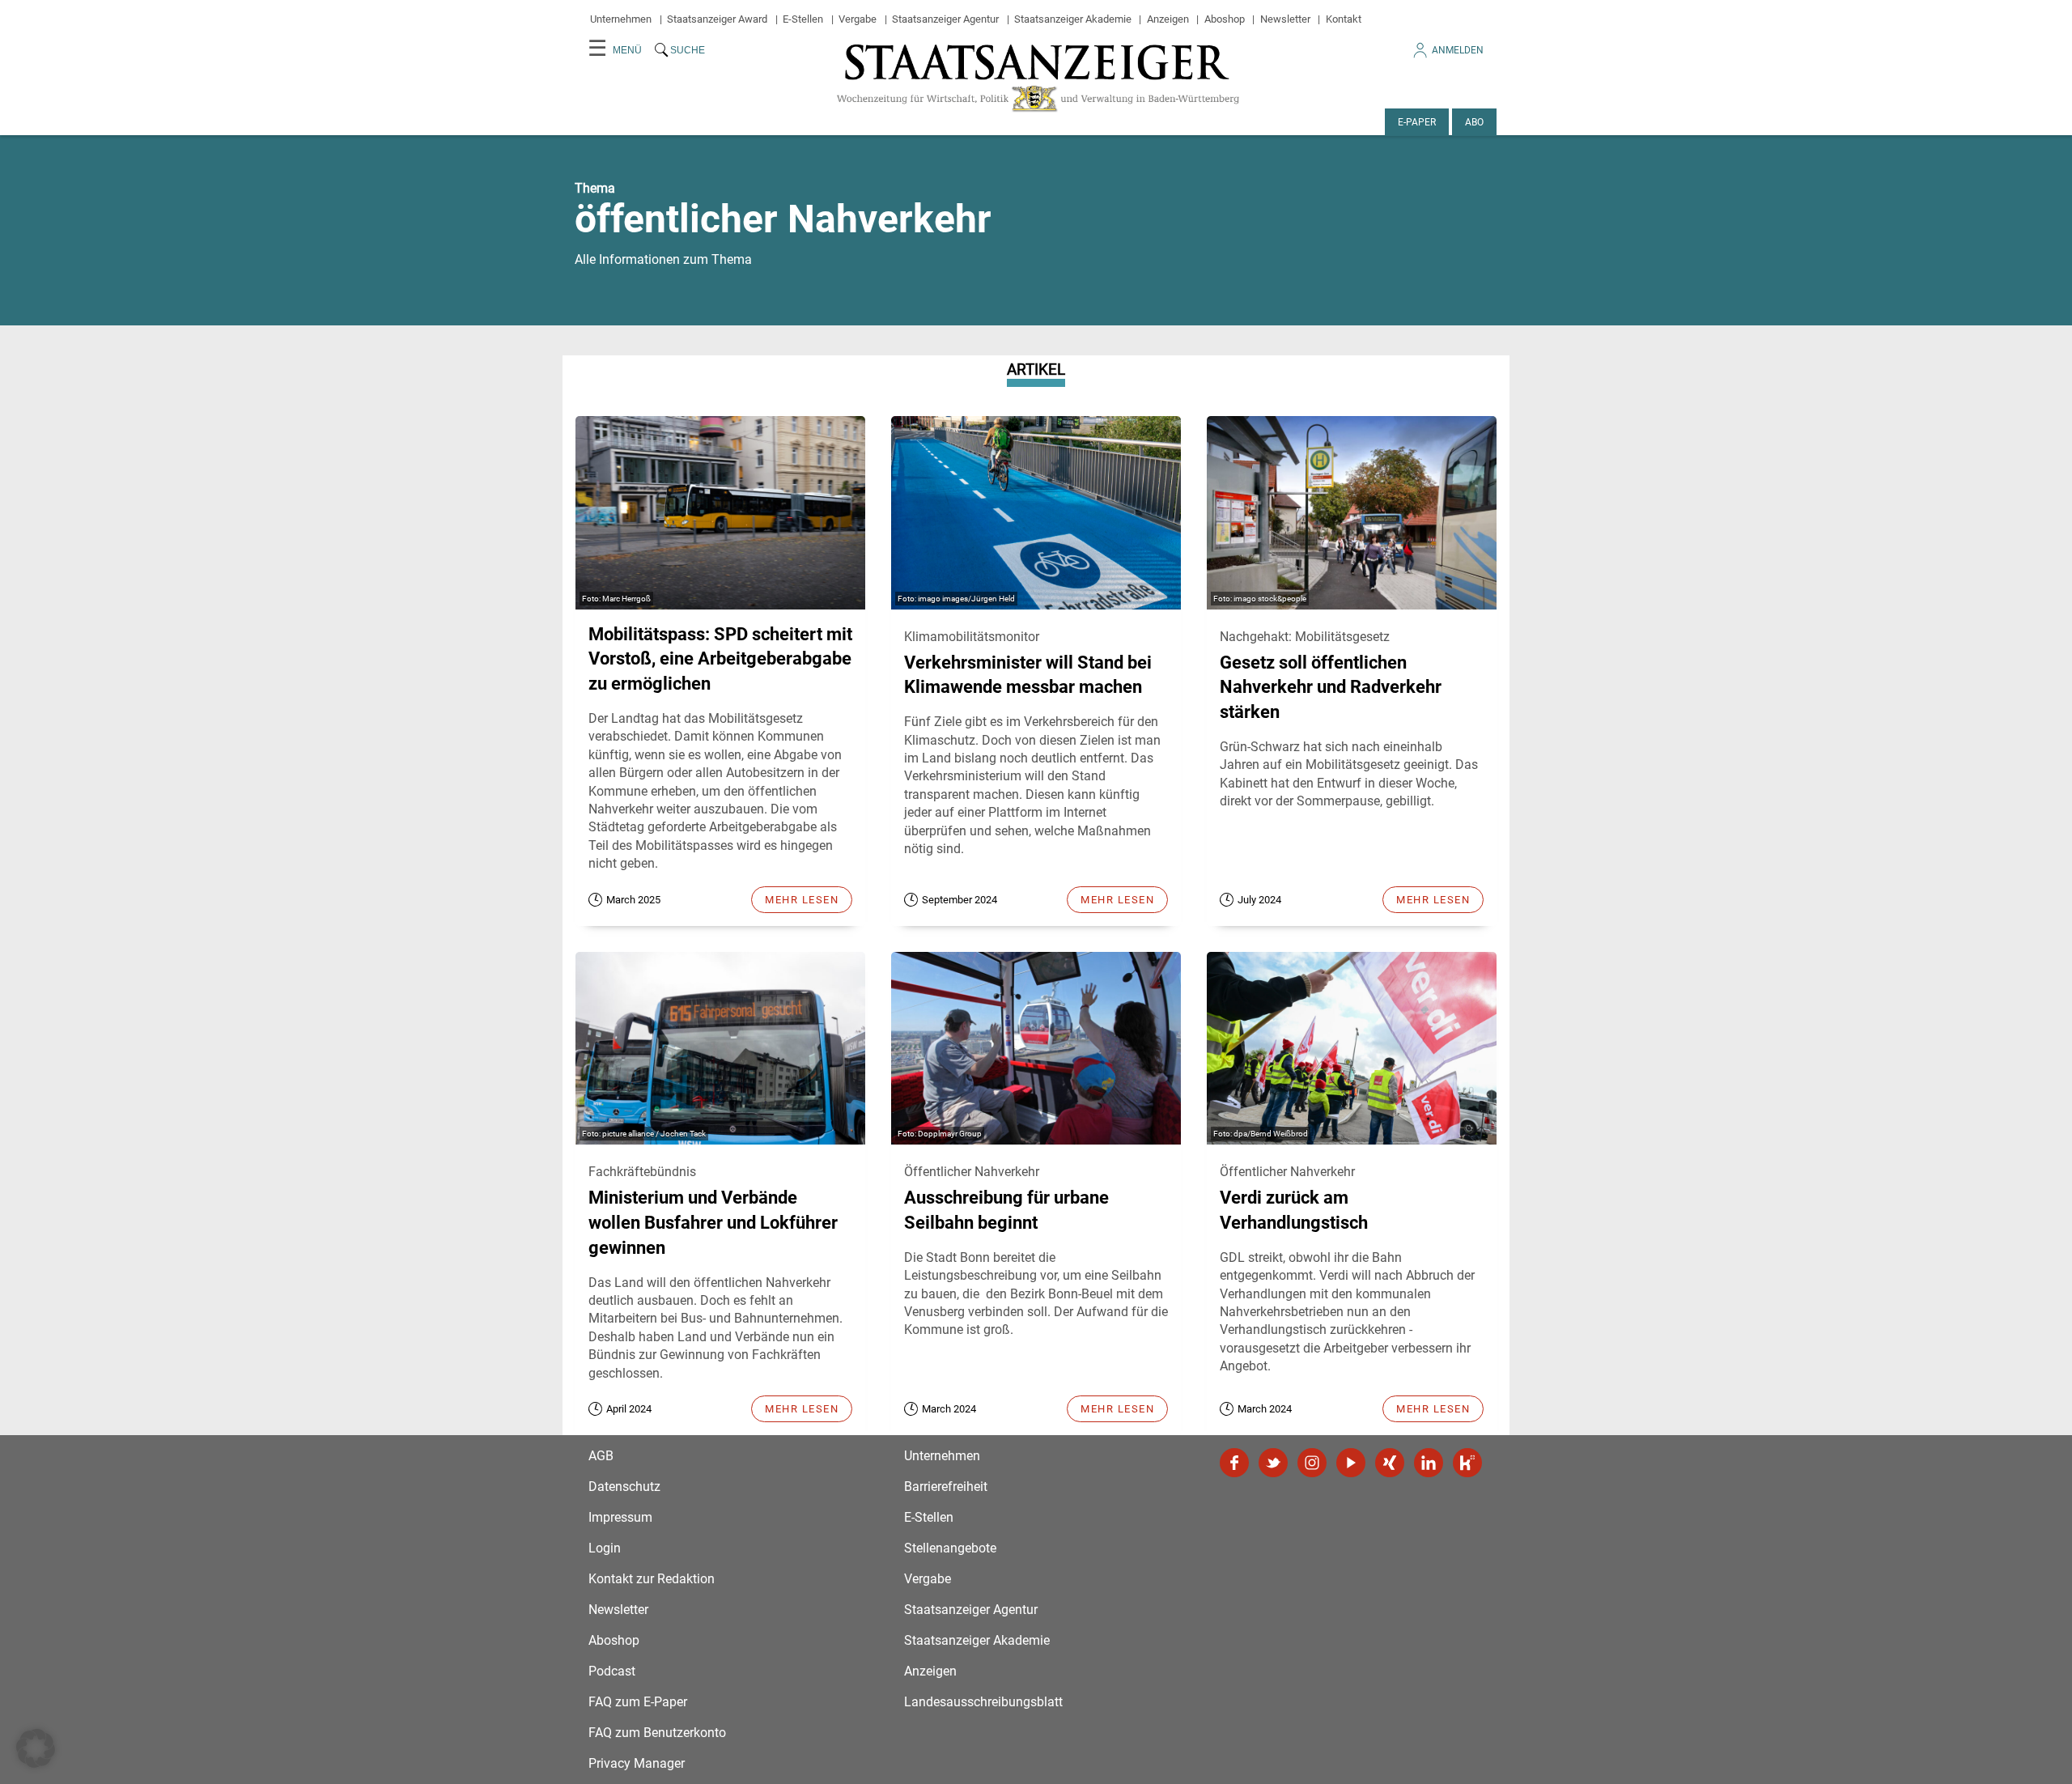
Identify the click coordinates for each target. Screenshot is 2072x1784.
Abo (1474, 122)
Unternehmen (621, 19)
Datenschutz (624, 1487)
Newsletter (1285, 19)
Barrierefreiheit (946, 1487)
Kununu (1467, 1463)
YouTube (1351, 1463)
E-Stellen (803, 19)
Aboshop (1225, 19)
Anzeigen (1168, 19)
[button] (36, 1748)
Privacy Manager (637, 1763)
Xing (1390, 1463)
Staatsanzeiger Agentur (945, 19)
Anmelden (1458, 50)
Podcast (612, 1671)
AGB (601, 1456)
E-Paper (1417, 122)
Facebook (1234, 1463)
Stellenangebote (950, 1548)
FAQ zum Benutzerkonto (657, 1733)
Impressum (620, 1517)
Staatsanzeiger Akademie (1073, 19)
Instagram (1312, 1463)
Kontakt (1344, 19)
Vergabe (858, 19)
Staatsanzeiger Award (717, 19)
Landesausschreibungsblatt (983, 1702)
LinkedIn (1429, 1463)
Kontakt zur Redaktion (652, 1579)
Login (605, 1548)
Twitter (1273, 1463)
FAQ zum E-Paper (638, 1702)
